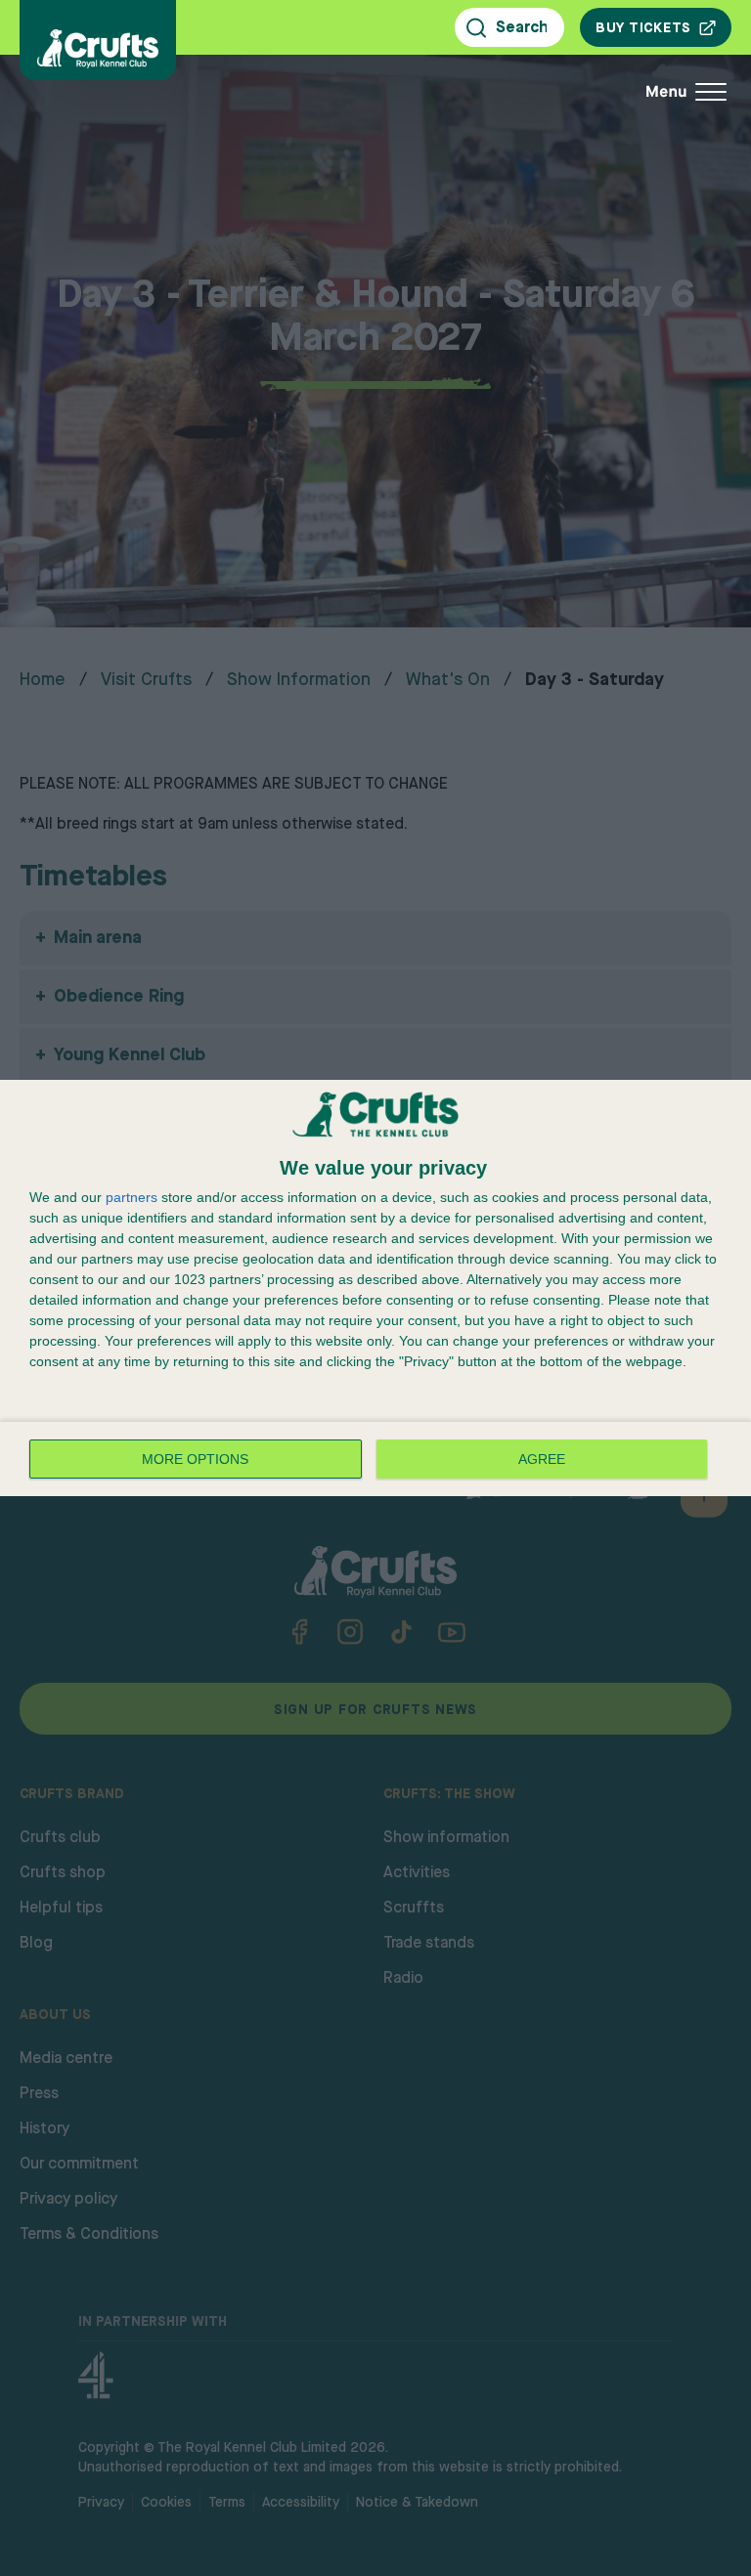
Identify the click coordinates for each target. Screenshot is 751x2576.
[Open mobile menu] (555, 92)
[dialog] (375, 1288)
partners (132, 1197)
